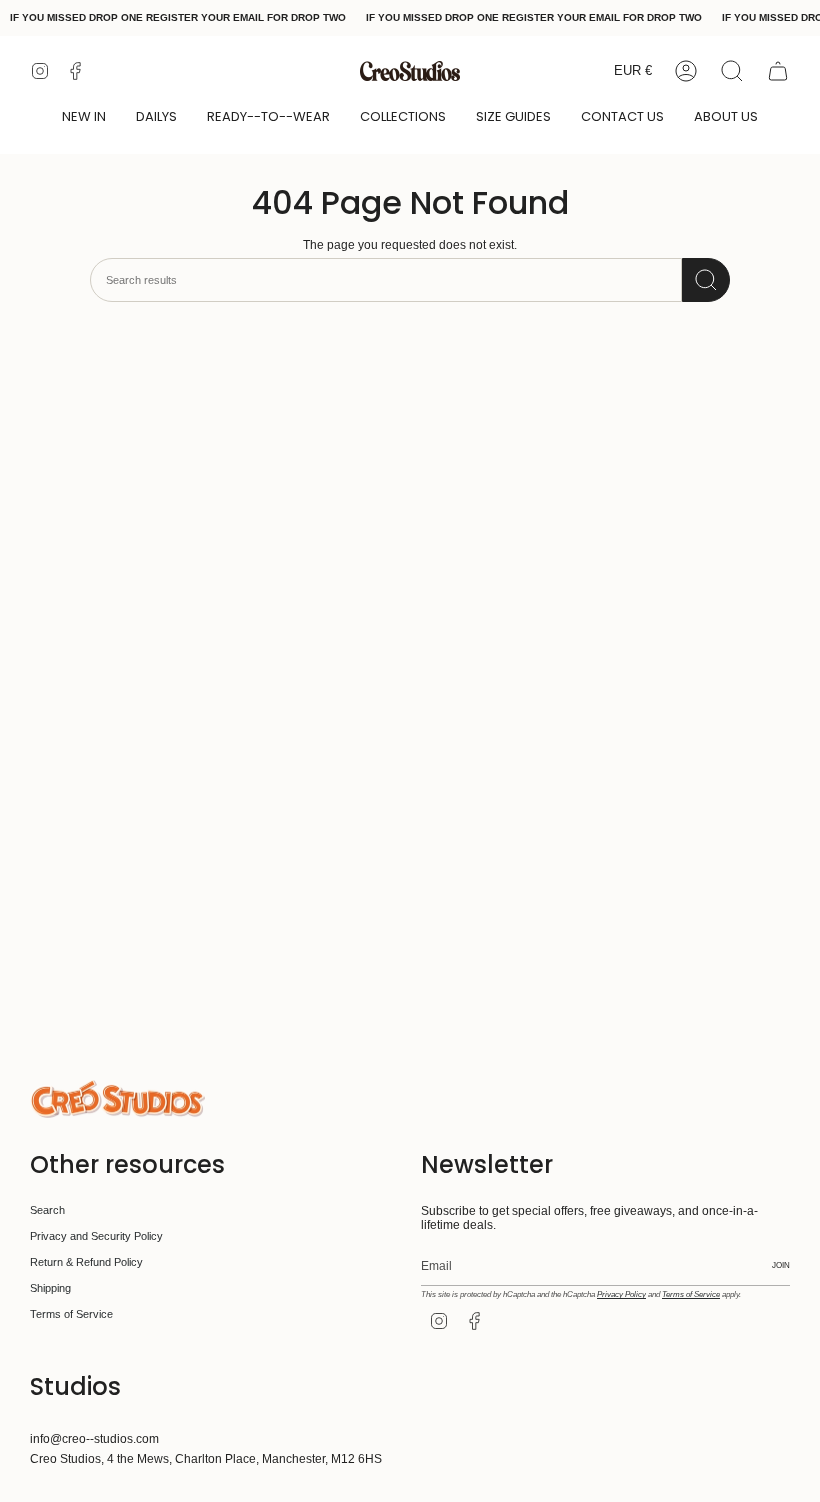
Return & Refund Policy (86, 1262)
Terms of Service (71, 1314)
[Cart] (778, 71)
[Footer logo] (117, 1099)
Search (47, 1210)
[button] (84, 118)
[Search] (706, 280)
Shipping (50, 1288)
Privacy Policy (621, 1294)
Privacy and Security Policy (96, 1236)
